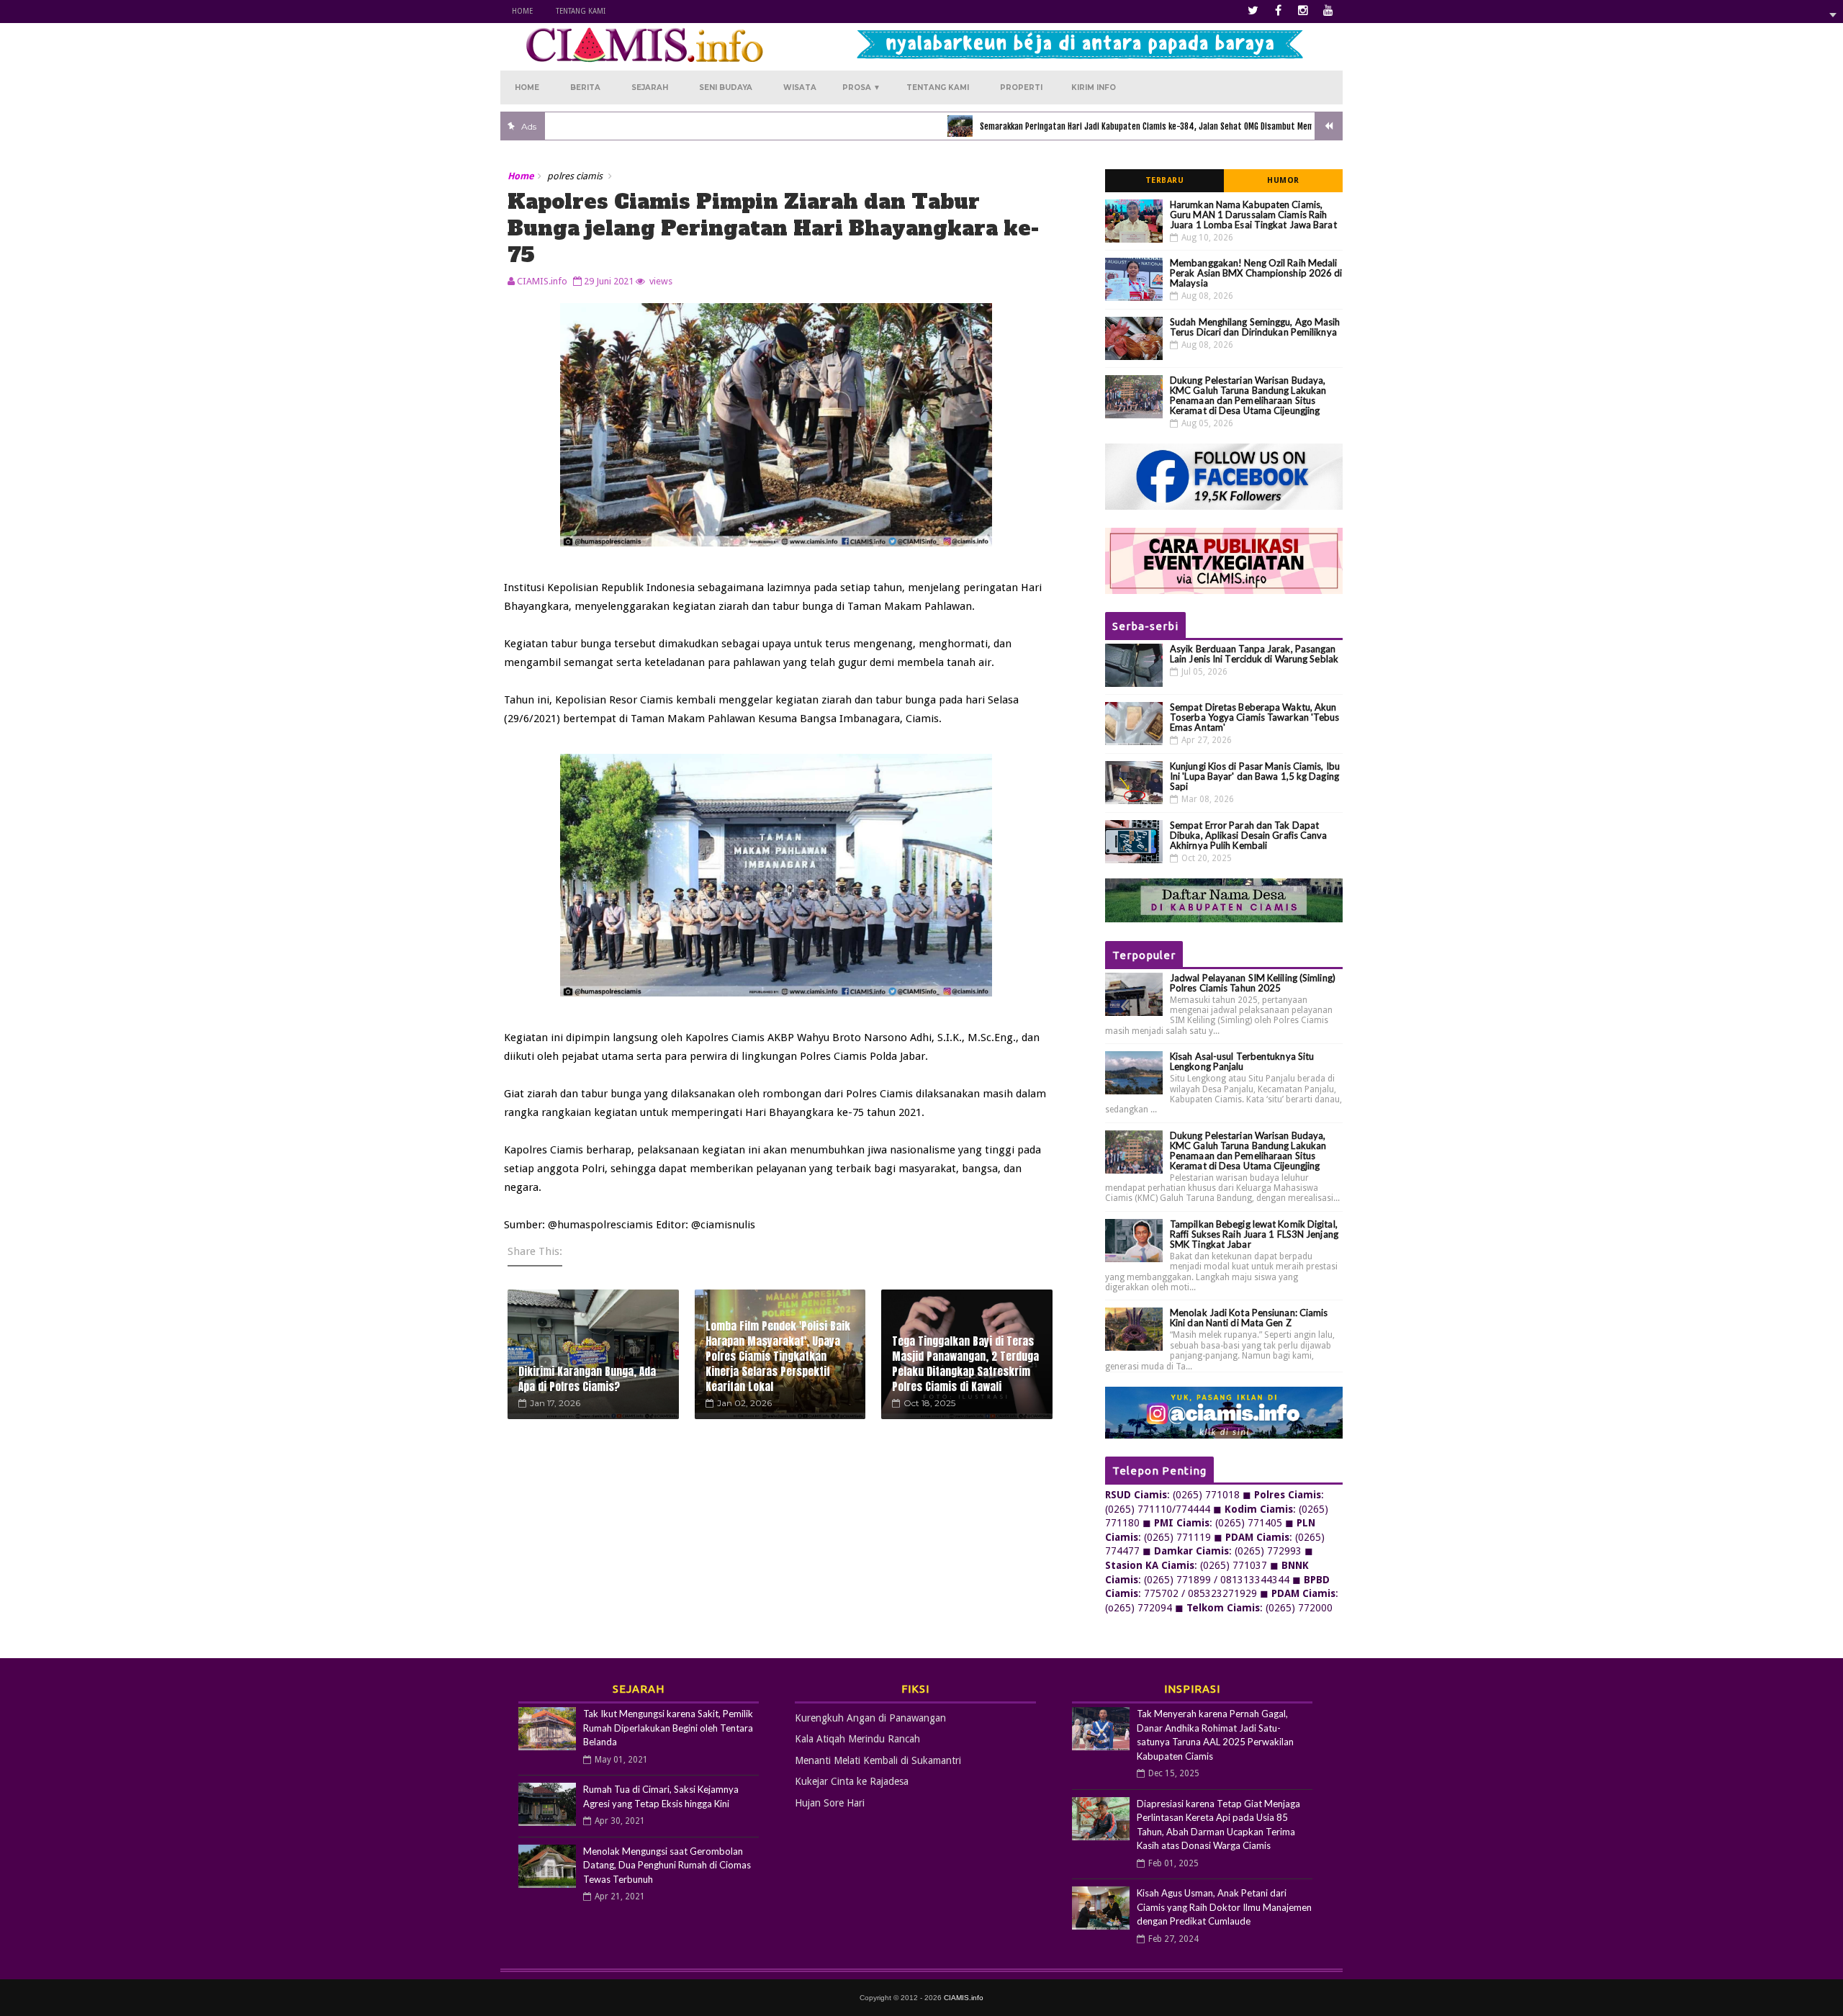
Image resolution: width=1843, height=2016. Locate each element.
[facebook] (1278, 11)
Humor (1283, 180)
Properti (1021, 87)
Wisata (800, 87)
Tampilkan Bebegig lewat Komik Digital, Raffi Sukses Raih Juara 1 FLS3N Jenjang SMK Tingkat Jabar (1254, 1234)
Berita (585, 87)
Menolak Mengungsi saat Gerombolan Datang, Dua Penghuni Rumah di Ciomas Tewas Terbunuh (667, 1865)
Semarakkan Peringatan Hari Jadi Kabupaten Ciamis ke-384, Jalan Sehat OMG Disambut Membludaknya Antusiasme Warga (1124, 126)
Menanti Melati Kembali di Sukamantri (878, 1760)
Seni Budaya (726, 87)
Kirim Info (1094, 87)
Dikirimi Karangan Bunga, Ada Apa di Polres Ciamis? (587, 1379)
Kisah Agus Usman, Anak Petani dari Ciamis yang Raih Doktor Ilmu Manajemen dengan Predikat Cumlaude (1224, 1907)
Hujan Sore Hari (830, 1803)
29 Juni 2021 (609, 281)
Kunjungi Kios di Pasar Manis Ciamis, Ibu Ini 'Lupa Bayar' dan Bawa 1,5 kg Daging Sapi (1255, 776)
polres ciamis (575, 176)
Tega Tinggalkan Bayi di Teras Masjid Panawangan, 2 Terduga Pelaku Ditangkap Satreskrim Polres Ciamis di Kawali (965, 1364)
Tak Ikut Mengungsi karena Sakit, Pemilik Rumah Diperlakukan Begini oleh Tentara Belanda (668, 1728)
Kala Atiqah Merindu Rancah (857, 1739)
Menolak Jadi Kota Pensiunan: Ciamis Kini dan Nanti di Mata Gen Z (1249, 1318)
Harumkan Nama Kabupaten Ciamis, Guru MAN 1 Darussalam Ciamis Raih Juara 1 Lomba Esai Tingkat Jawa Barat (1253, 215)
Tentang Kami (581, 11)
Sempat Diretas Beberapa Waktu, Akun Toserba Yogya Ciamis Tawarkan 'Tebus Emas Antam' (1255, 717)
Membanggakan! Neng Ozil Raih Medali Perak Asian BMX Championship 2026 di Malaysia (1256, 273)
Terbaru (1165, 180)
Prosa (861, 87)
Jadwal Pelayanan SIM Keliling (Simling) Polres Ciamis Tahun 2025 (1253, 983)
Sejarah (650, 87)
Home (522, 11)
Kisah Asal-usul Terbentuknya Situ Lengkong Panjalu (1242, 1061)
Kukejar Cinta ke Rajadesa (852, 1781)
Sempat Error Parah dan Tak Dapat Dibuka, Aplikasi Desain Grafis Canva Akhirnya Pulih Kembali (1249, 835)
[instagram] (1303, 11)
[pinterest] (1328, 11)
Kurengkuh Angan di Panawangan (870, 1718)
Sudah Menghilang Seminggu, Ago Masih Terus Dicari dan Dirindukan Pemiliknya (1255, 327)
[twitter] (1253, 11)
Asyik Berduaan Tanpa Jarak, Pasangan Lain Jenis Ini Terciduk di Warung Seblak (1254, 654)
